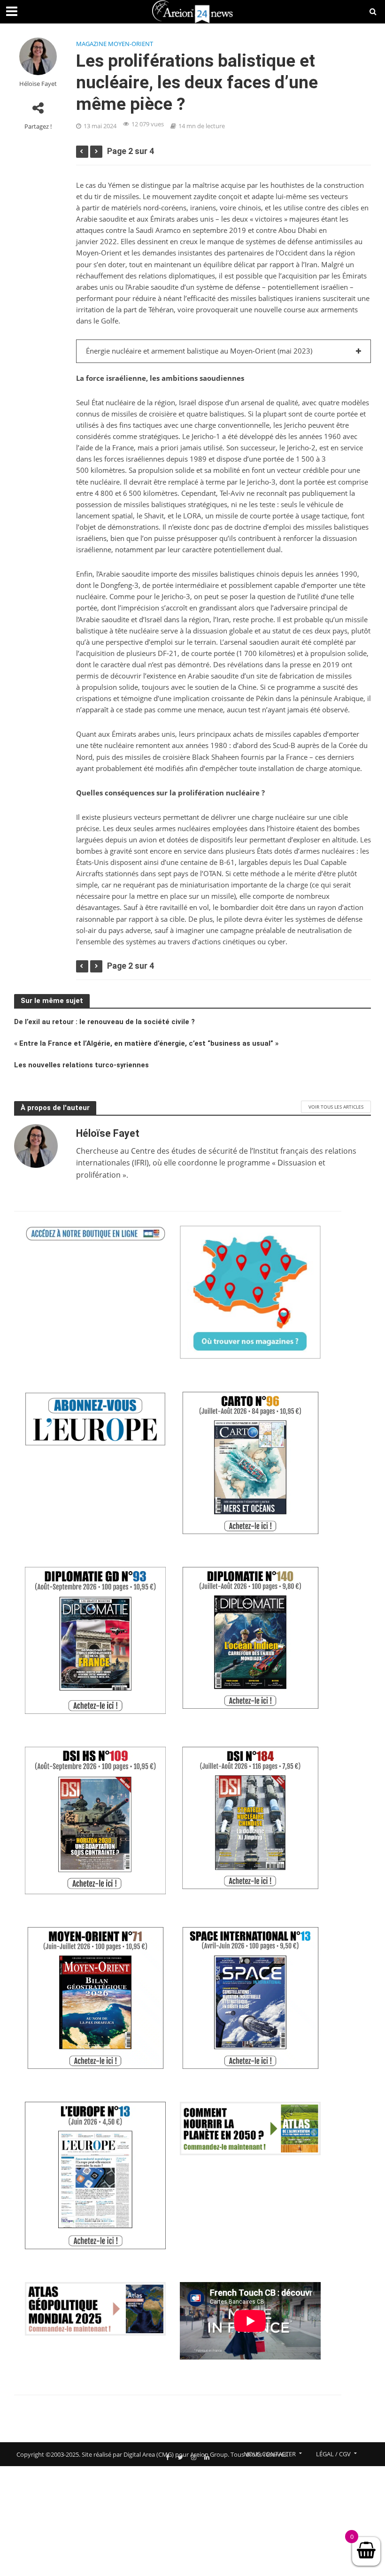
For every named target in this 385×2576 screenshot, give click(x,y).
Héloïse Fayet (38, 84)
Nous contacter (270, 2454)
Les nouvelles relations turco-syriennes (81, 1065)
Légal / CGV (333, 2454)
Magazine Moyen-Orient (115, 44)
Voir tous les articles (336, 1107)
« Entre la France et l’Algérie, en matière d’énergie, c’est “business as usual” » (146, 1043)
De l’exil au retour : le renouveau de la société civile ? (104, 1022)
